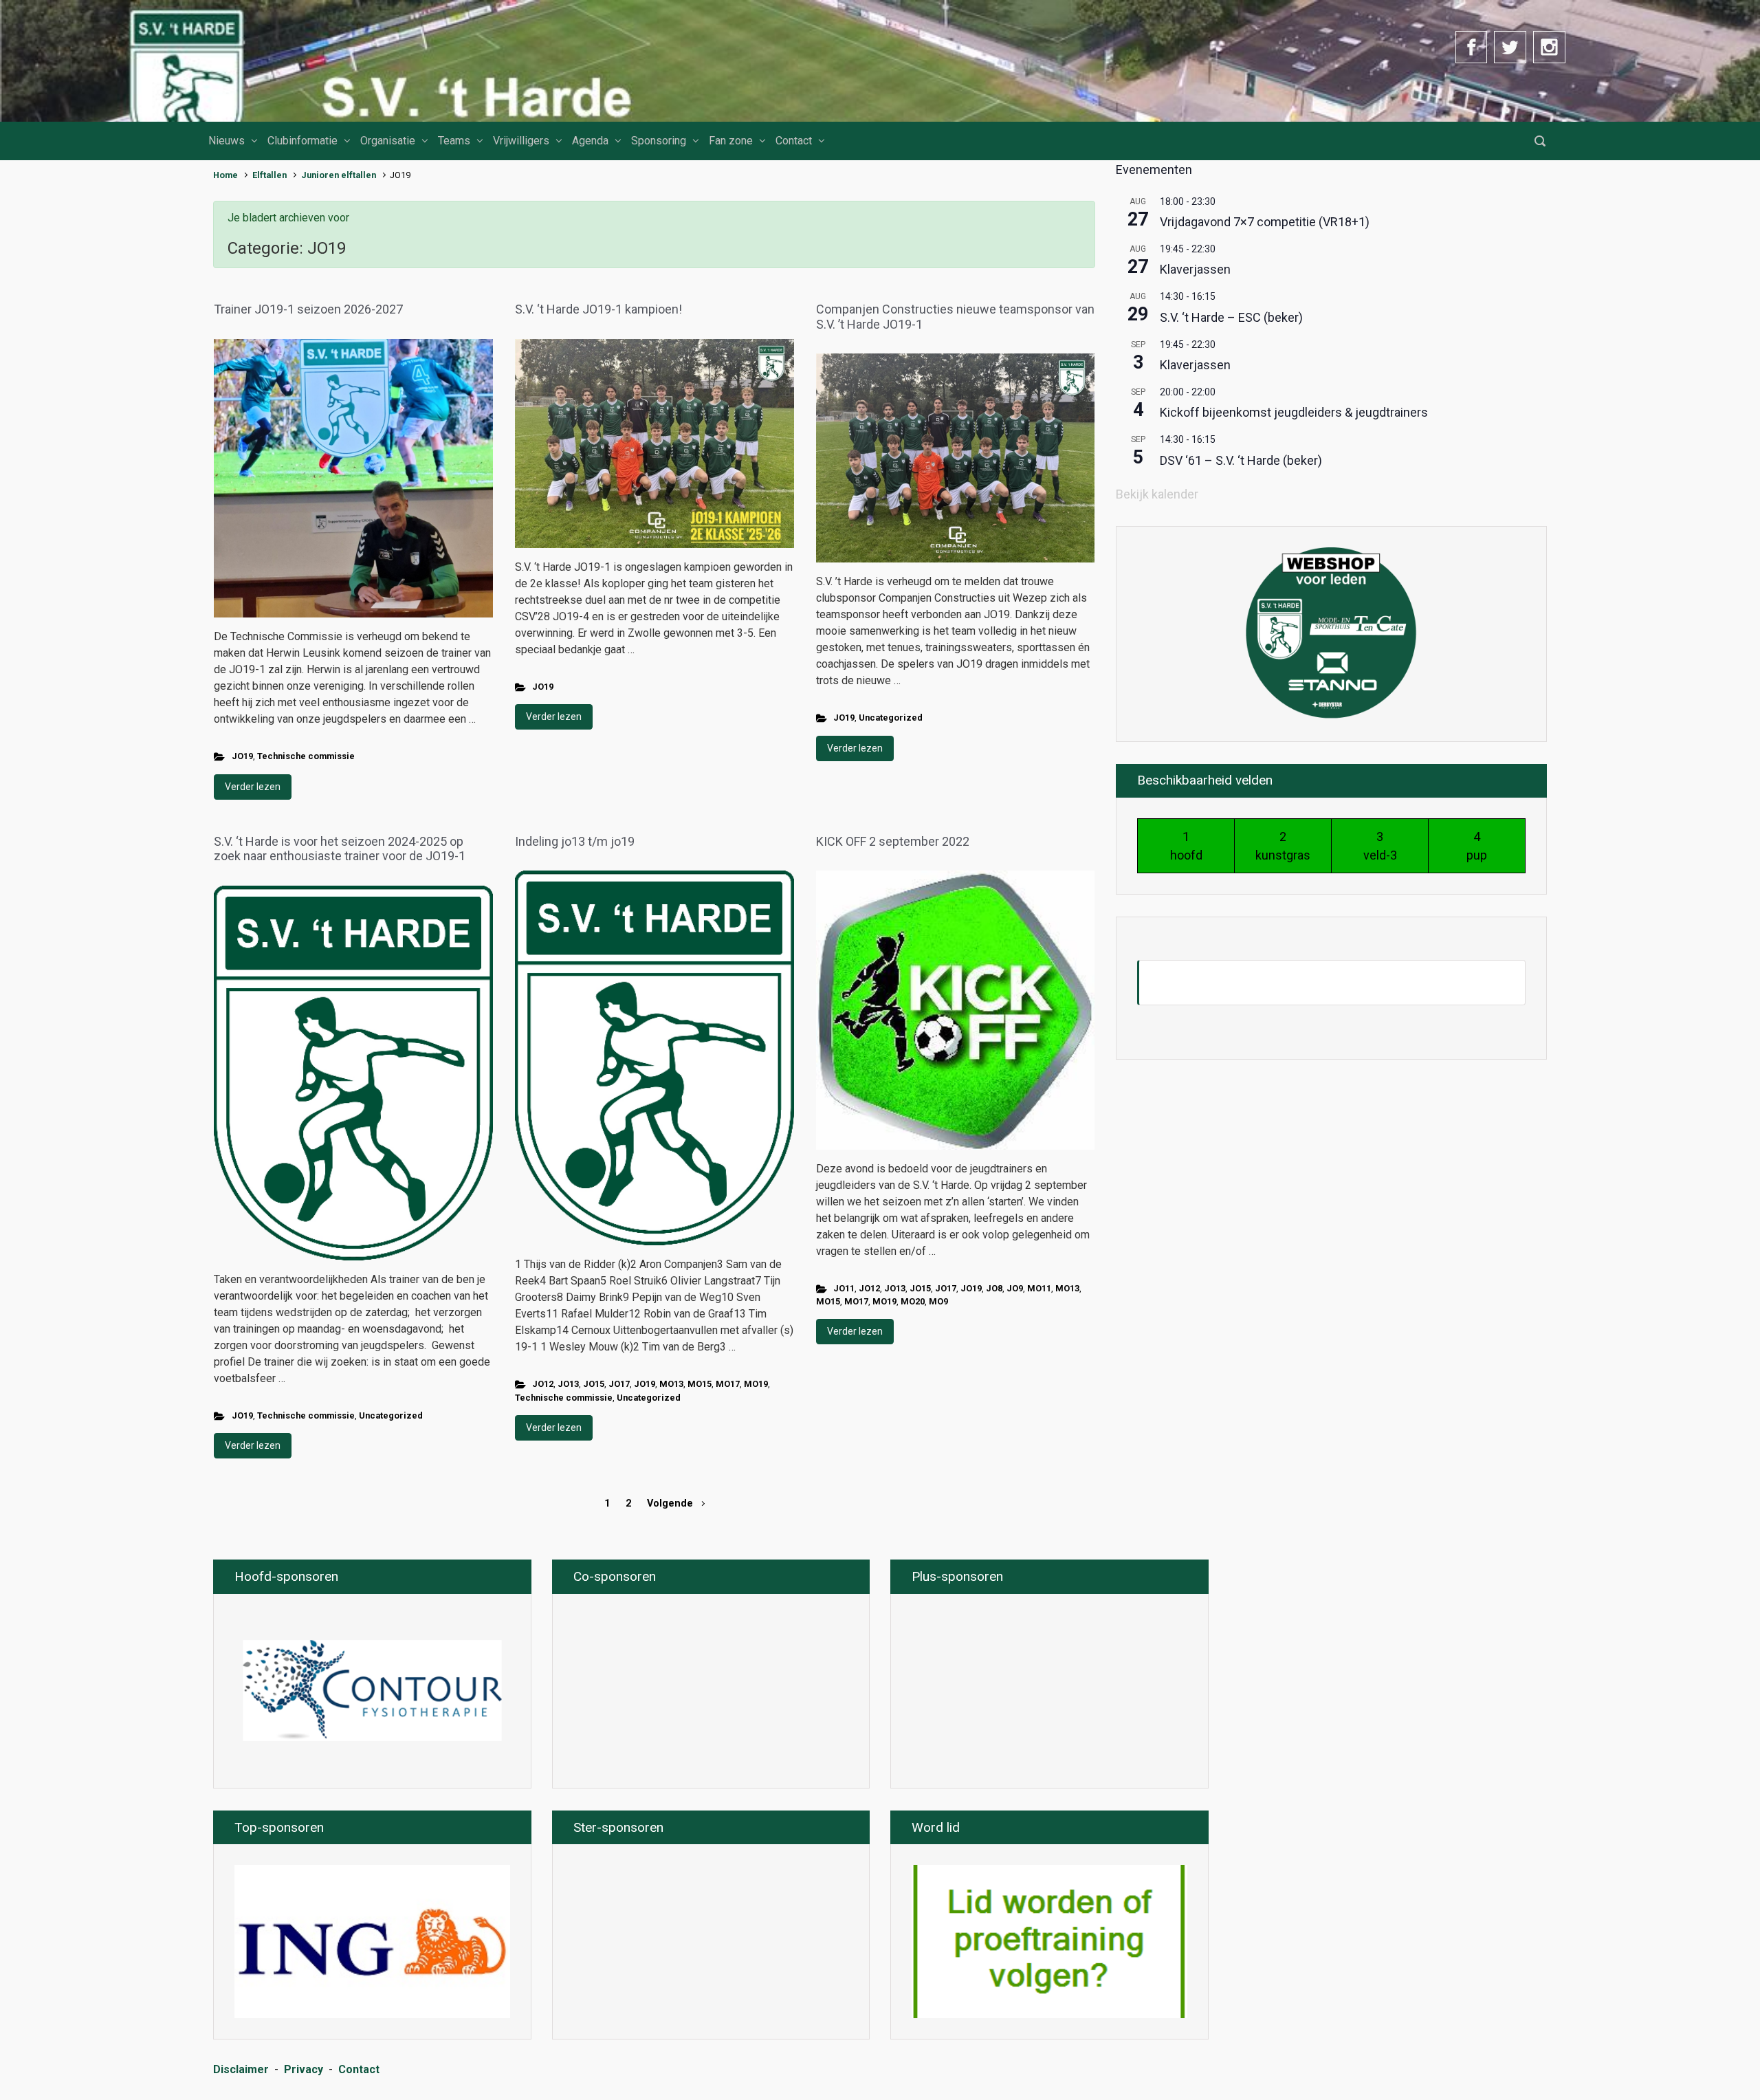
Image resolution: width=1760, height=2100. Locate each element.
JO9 (1015, 1288)
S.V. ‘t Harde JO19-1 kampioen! (598, 309)
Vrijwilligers (521, 141)
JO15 (594, 1384)
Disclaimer (241, 2069)
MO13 (671, 1384)
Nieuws (227, 141)
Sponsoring (659, 141)
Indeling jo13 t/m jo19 (575, 841)
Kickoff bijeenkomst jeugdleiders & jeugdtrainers (1294, 412)
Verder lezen (253, 787)
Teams (454, 141)
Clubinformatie (302, 141)
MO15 (700, 1384)
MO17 (728, 1384)
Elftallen (269, 175)
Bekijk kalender (1157, 494)
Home (225, 175)
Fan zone (731, 141)
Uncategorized (891, 718)
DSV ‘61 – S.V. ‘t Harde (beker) (1241, 460)
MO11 (1039, 1288)
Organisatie (388, 141)
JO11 (844, 1288)
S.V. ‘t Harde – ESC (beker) (1231, 317)
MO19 (756, 1384)
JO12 (543, 1384)
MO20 (913, 1301)
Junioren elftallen (339, 175)
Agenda (590, 141)
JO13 (568, 1384)
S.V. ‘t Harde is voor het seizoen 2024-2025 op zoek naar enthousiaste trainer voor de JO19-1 (341, 849)
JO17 (619, 1384)
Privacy (304, 2069)
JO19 (242, 756)
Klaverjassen (1195, 269)
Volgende (670, 1503)
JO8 (994, 1288)
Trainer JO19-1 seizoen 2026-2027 (308, 309)
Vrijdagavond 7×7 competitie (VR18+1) (1265, 222)
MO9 (938, 1301)
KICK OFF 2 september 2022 (893, 841)
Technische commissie (306, 756)
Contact (794, 141)
